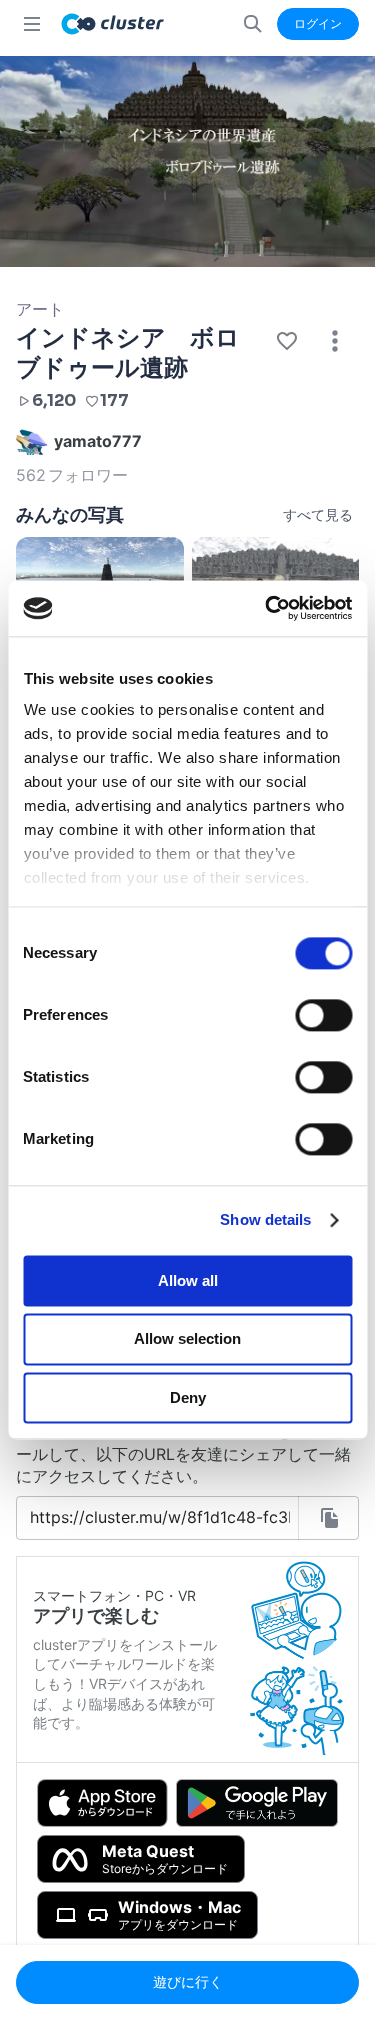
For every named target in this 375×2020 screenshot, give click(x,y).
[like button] (287, 341)
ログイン (318, 23)
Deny (188, 1397)
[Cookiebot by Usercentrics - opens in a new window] (267, 608)
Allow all (188, 1280)
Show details (265, 1219)
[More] (335, 341)
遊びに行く (188, 1981)
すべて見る (318, 514)
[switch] (323, 1015)
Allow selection (187, 1339)
